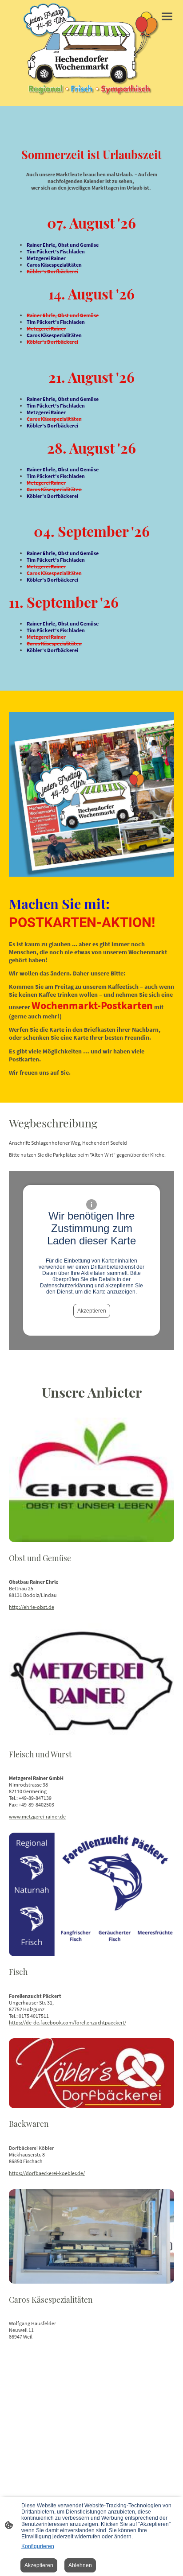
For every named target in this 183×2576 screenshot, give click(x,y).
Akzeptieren (92, 1311)
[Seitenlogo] (92, 49)
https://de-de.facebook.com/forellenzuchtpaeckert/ (68, 2022)
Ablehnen (80, 2565)
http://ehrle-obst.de (32, 1607)
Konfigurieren (38, 2546)
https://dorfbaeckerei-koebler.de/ (47, 2173)
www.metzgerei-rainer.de (37, 1816)
